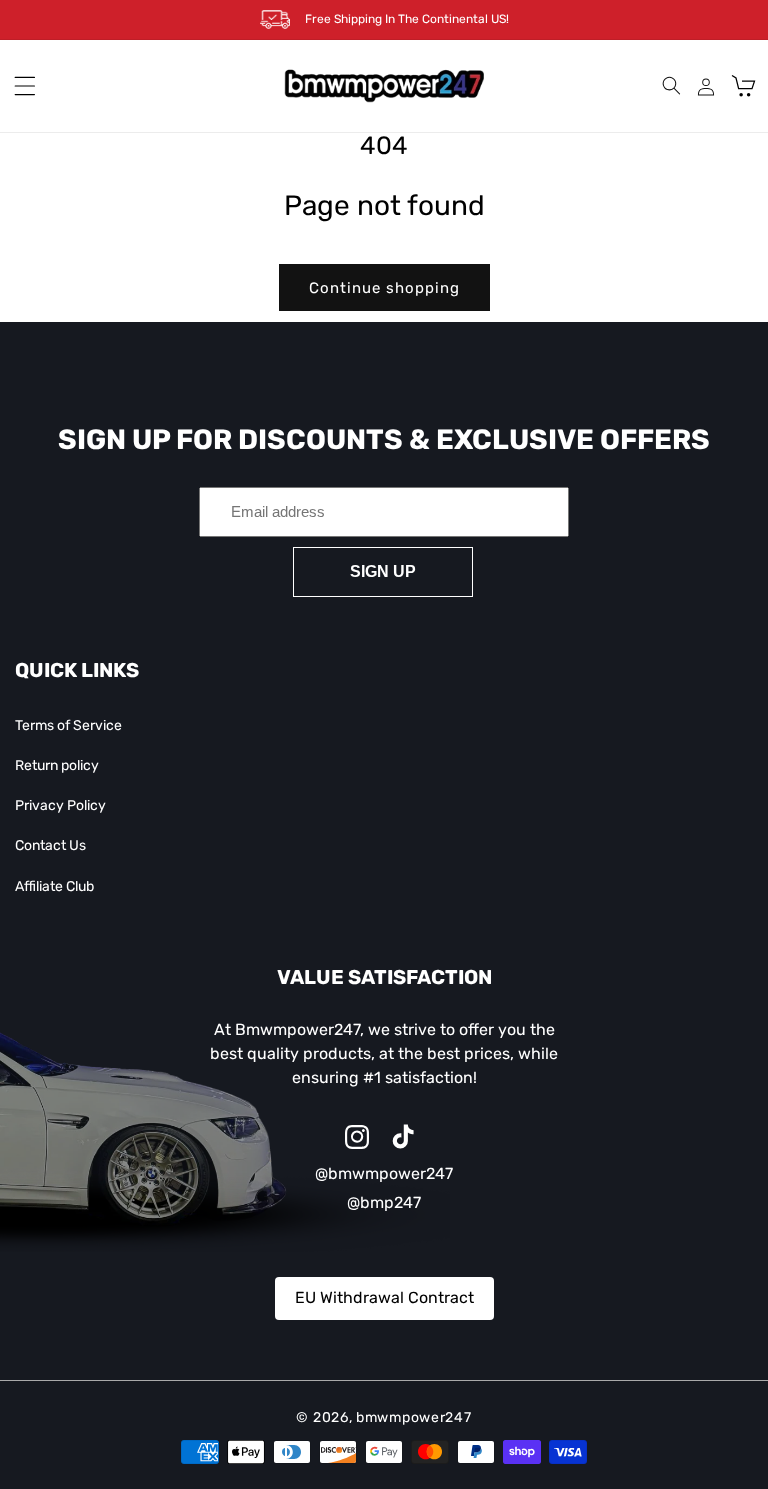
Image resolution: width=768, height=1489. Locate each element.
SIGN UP (383, 571)
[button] (25, 86)
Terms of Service (68, 725)
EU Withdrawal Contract (384, 1297)
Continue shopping (384, 288)
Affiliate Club (54, 886)
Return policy (57, 765)
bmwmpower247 (413, 1417)
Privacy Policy (60, 805)
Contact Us (50, 845)
